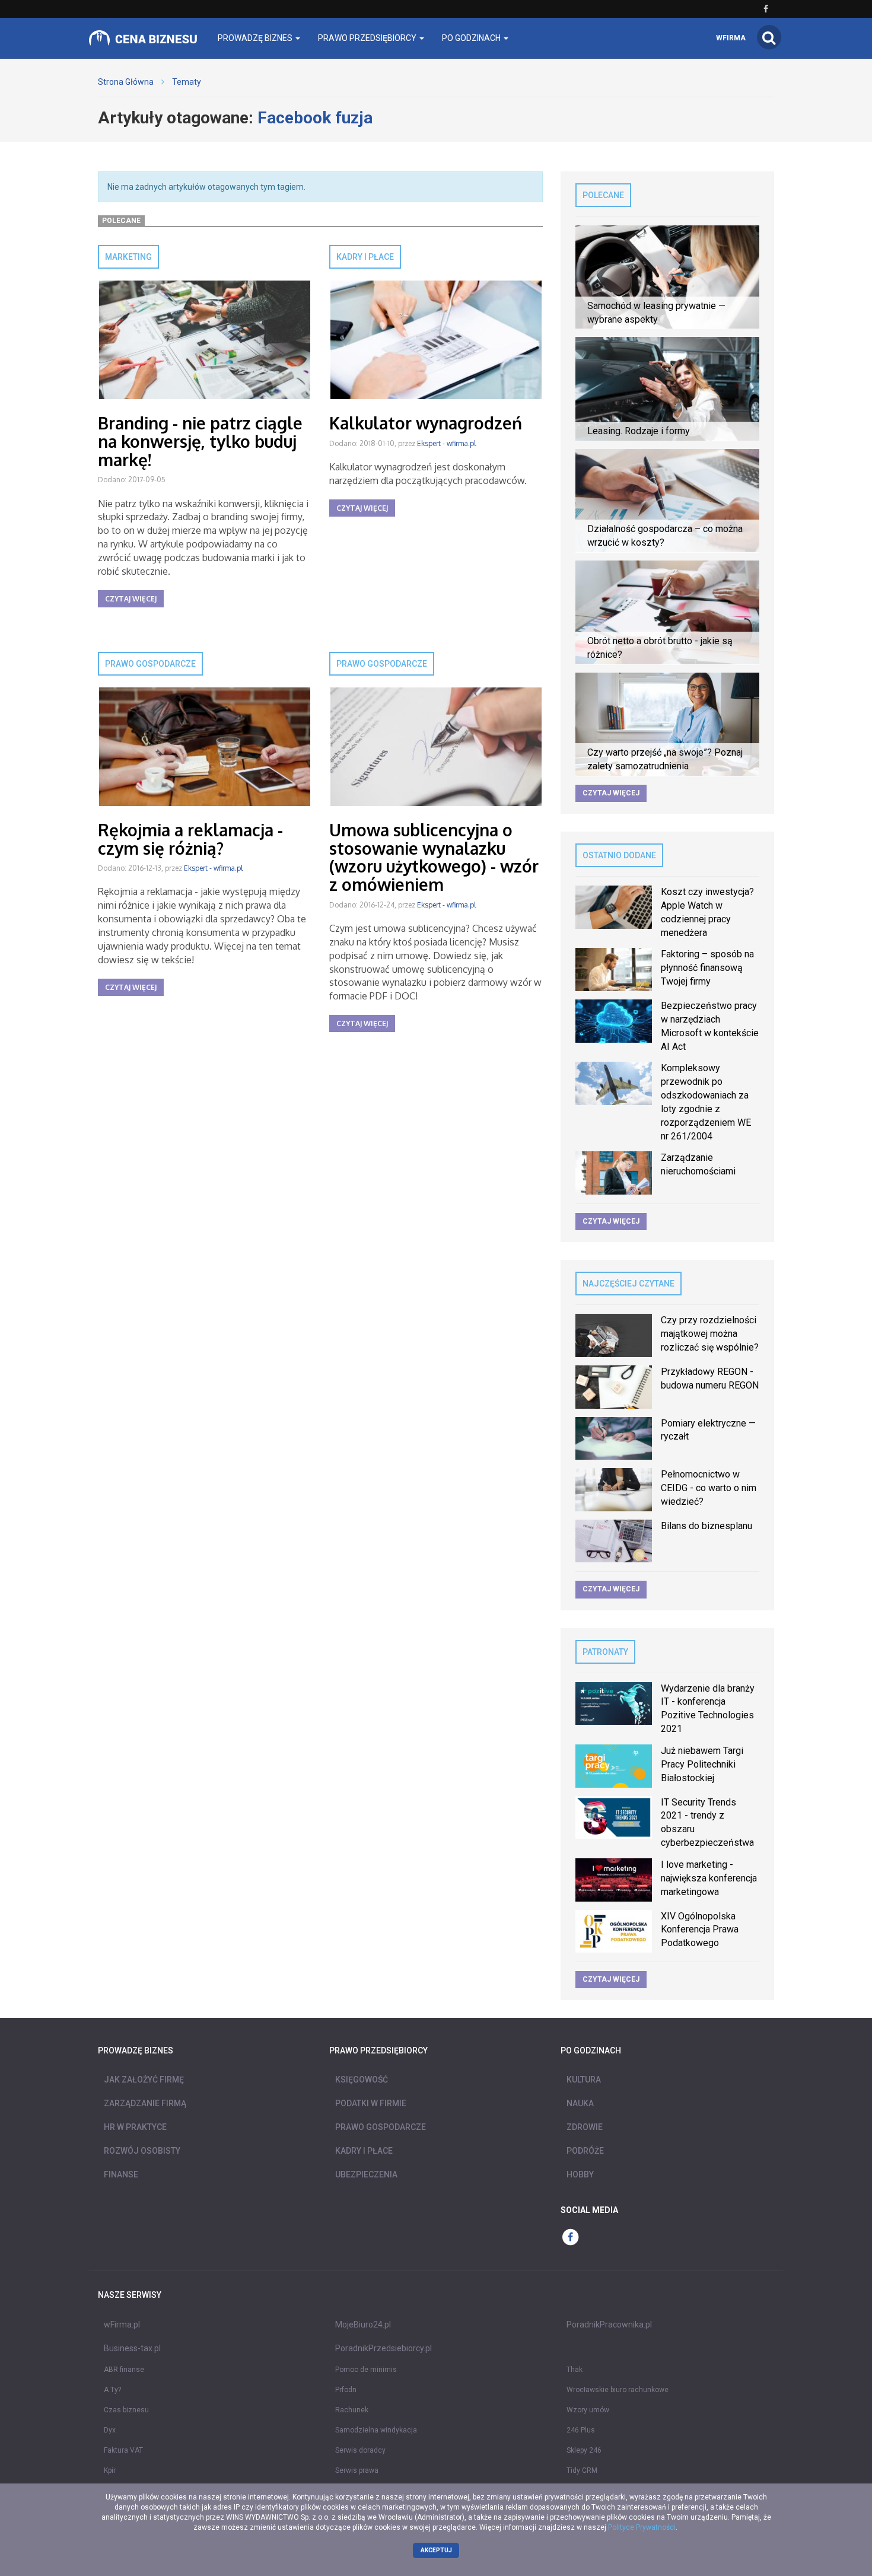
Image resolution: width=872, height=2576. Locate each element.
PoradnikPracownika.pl (609, 2325)
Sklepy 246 (584, 2450)
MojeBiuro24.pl (363, 2325)
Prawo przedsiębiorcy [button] (368, 38)
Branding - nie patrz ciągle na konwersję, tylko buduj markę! (200, 441)
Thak (575, 2370)
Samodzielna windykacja (376, 2430)
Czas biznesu (126, 2410)
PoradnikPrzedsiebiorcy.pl (384, 2348)
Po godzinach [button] (472, 38)
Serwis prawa (357, 2470)
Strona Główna (126, 82)
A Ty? (112, 2390)
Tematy (187, 82)
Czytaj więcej (131, 599)
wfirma (731, 38)
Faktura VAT (123, 2450)
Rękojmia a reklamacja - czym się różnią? (190, 839)
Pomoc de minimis (366, 2370)
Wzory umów (588, 2410)
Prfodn (346, 2390)
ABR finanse (124, 2370)
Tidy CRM (582, 2470)
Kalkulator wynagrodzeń (426, 423)
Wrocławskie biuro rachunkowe (618, 2390)
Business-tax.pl (132, 2348)
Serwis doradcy (360, 2450)
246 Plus (581, 2430)
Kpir (110, 2470)
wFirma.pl (122, 2325)
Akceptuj (436, 2550)
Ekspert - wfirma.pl (446, 443)
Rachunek (352, 2410)
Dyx (110, 2430)
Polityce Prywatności (642, 2527)
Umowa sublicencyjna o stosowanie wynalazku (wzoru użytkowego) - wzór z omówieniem (434, 857)
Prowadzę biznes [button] (256, 38)
